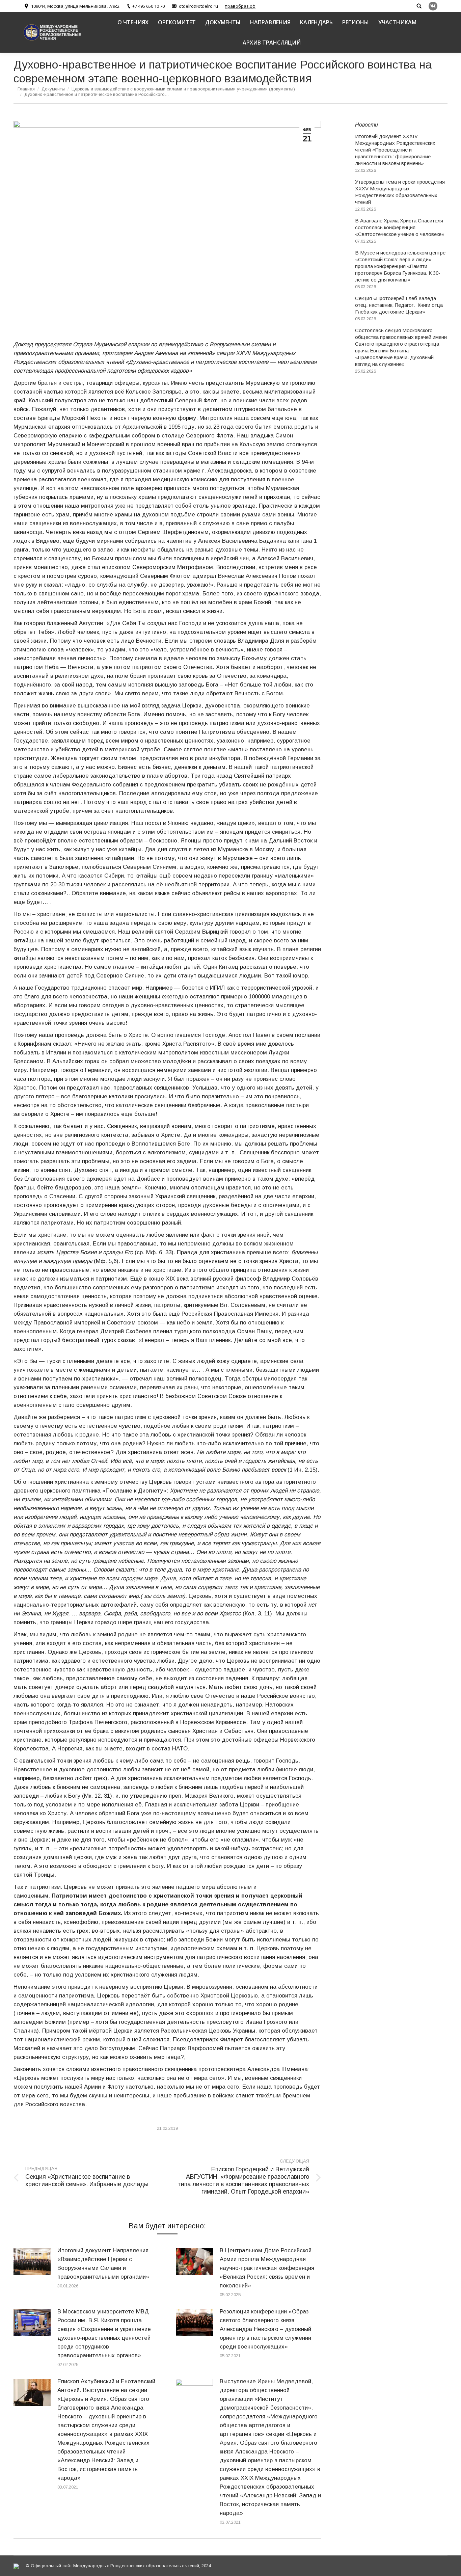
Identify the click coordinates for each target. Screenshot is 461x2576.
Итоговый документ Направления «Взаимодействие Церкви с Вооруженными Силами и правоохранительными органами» (103, 2264)
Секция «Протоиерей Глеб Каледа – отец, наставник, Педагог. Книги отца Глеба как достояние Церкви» (399, 305)
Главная (26, 89)
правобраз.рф (240, 6)
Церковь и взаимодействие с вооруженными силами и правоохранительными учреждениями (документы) (183, 89)
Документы (53, 89)
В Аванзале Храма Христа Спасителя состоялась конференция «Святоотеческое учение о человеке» (400, 227)
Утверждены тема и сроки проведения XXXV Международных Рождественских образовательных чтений (400, 192)
